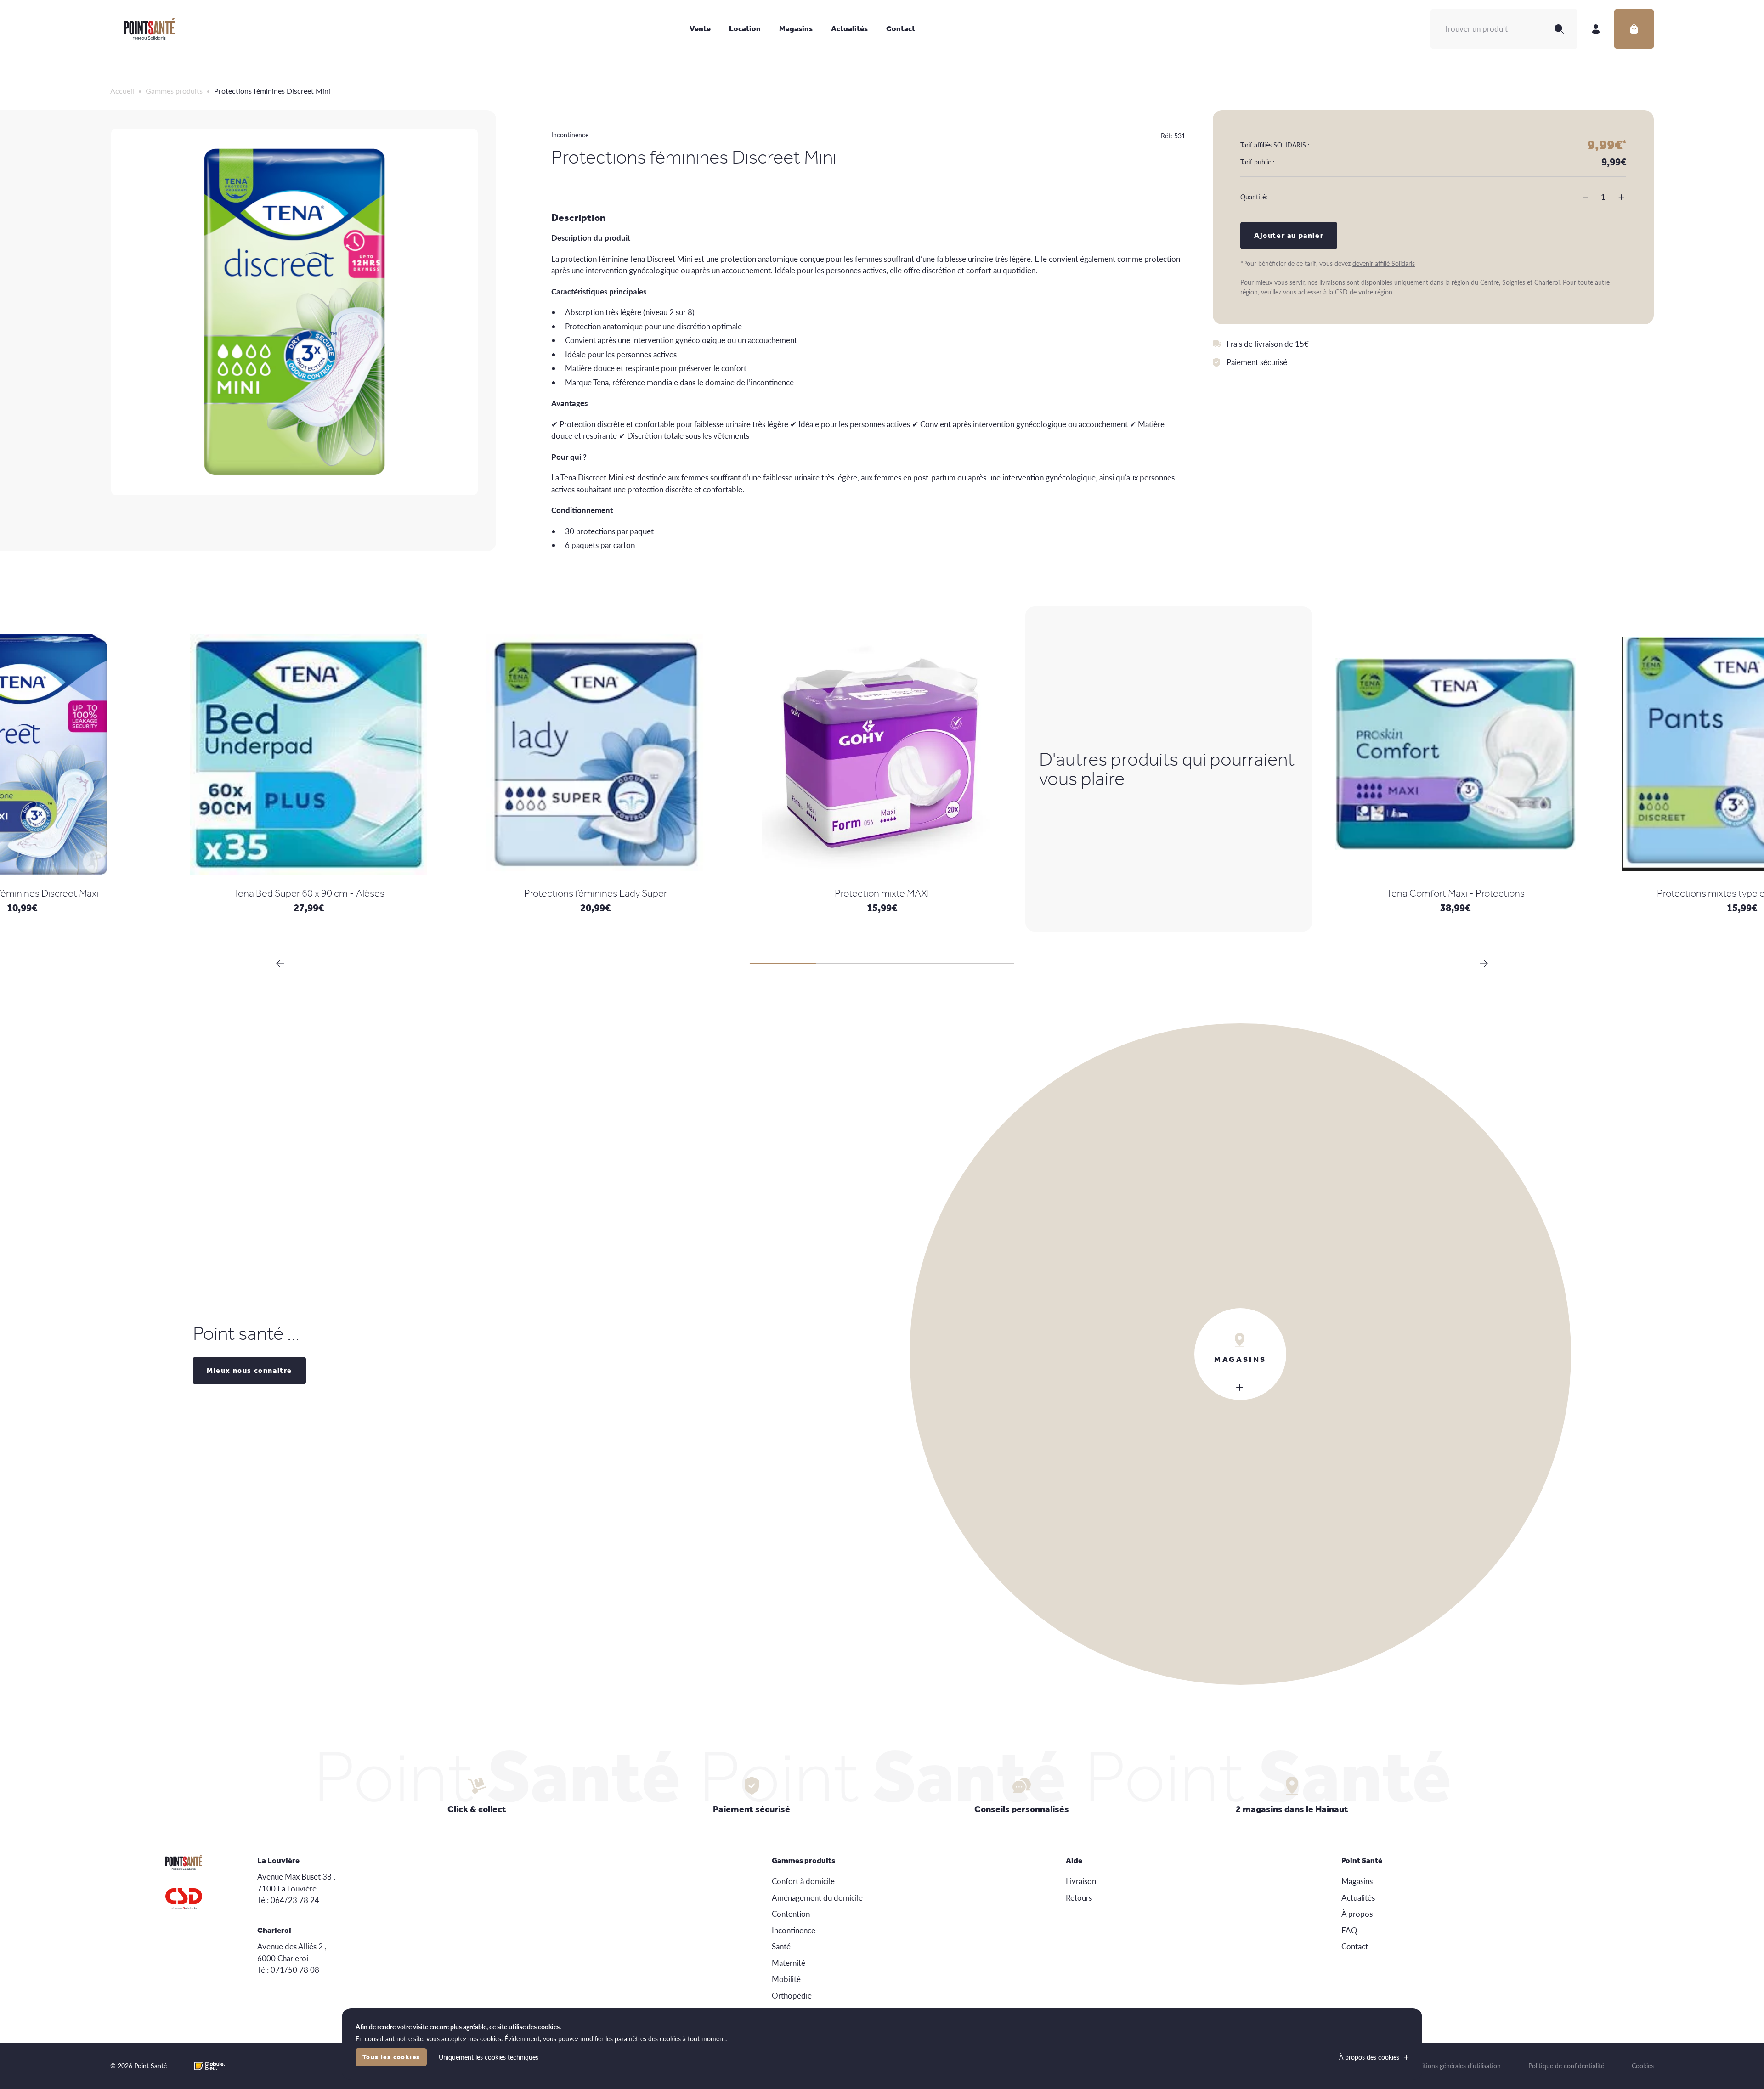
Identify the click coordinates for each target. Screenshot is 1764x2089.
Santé (781, 1946)
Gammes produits (174, 91)
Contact (901, 28)
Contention (791, 1914)
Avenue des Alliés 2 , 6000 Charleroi (292, 1952)
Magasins (796, 28)
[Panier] (1634, 29)
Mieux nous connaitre (249, 1370)
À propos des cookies (1369, 2057)
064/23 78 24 (295, 1900)
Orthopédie (792, 1995)
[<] (280, 964)
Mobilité (786, 1979)
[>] (1484, 964)
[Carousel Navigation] (882, 964)
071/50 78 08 (295, 1970)
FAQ (1349, 1930)
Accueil (122, 91)
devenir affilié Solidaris (1384, 263)
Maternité (789, 1963)
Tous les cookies (391, 2057)
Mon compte (1596, 29)
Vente (700, 28)
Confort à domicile (803, 1881)
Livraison (1081, 1881)
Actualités (849, 28)
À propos (1357, 1914)
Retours (1079, 1897)
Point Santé (149, 29)
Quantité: (1254, 197)
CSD (184, 1899)
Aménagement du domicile (817, 1897)
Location (745, 28)
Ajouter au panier (1289, 235)
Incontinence (570, 135)
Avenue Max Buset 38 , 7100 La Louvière (296, 1882)
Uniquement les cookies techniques (489, 2057)
